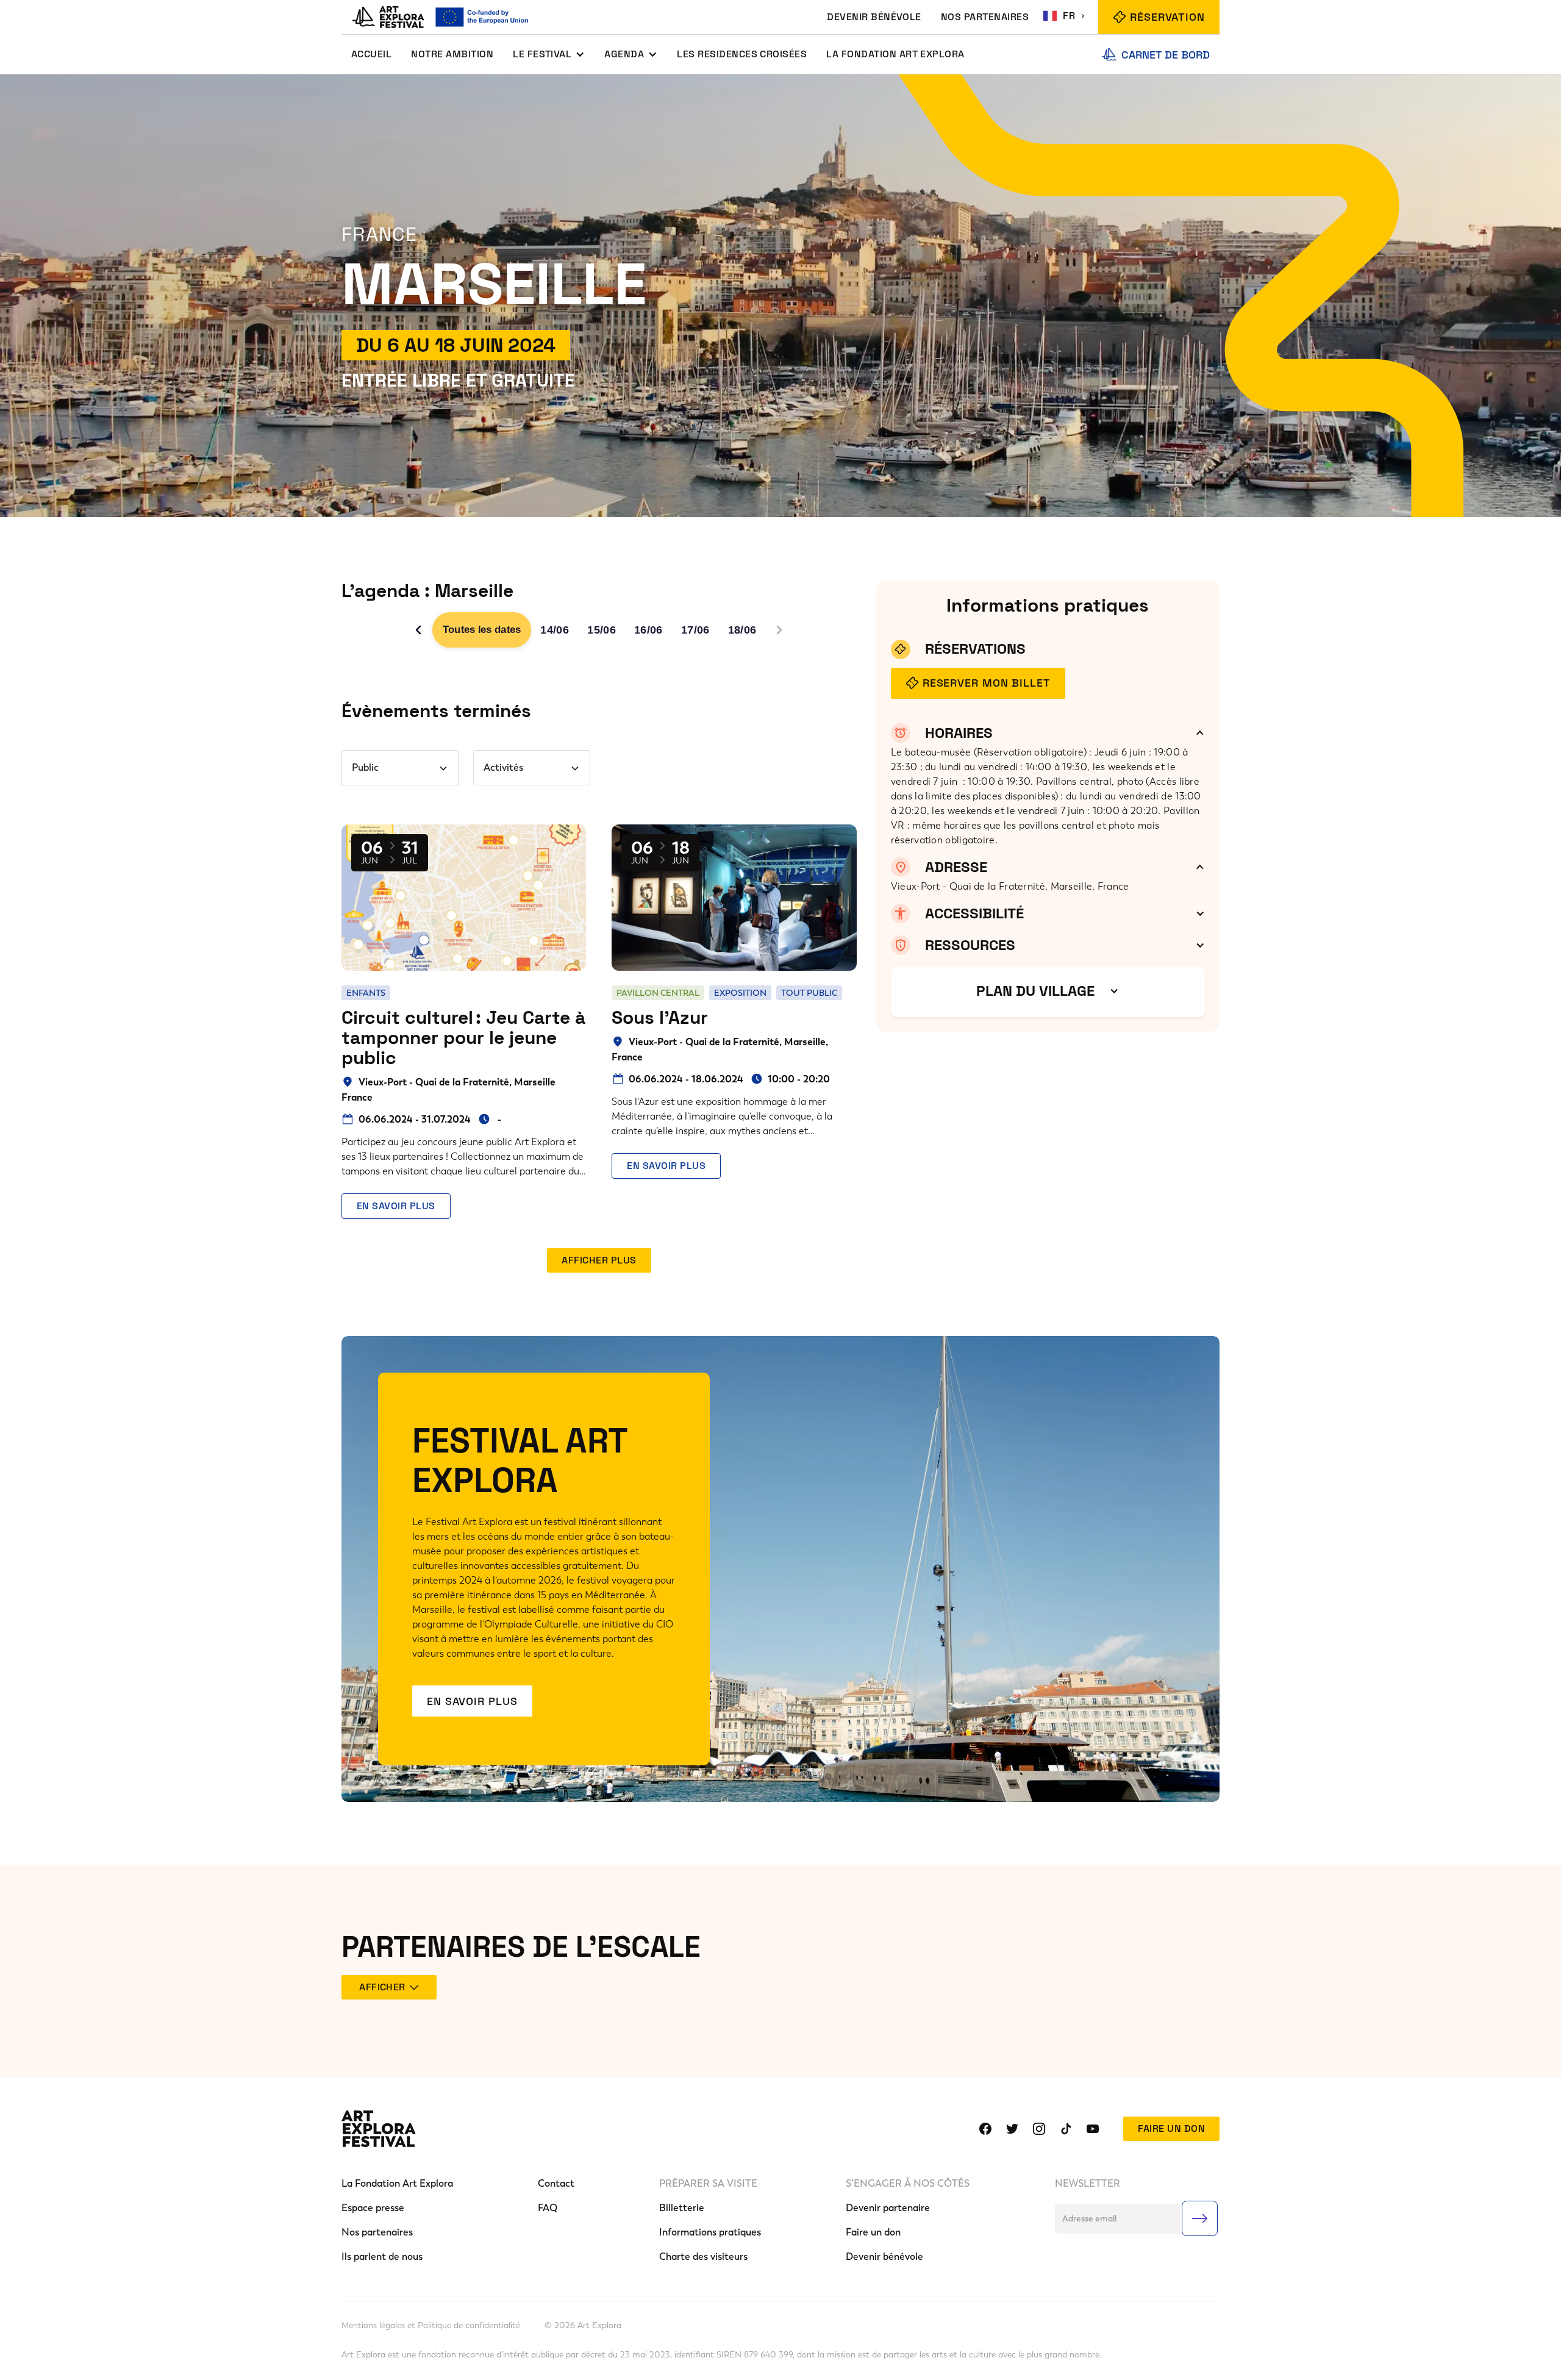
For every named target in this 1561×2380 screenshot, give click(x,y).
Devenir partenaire (888, 2208)
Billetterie (682, 2208)
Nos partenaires (377, 2232)
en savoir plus (396, 1206)
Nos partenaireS (985, 17)
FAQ (548, 2208)
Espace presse (373, 2208)
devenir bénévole (874, 17)
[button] (549, 54)
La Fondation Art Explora (895, 54)
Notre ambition (452, 54)
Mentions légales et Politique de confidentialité (431, 2326)
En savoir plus (472, 1701)
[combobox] (1066, 16)
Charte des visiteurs (703, 2257)
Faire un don (1171, 2128)
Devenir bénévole (884, 2257)
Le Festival (542, 54)
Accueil (371, 54)
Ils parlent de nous (382, 2257)
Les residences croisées (742, 54)
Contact (556, 2183)
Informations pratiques (710, 2232)
